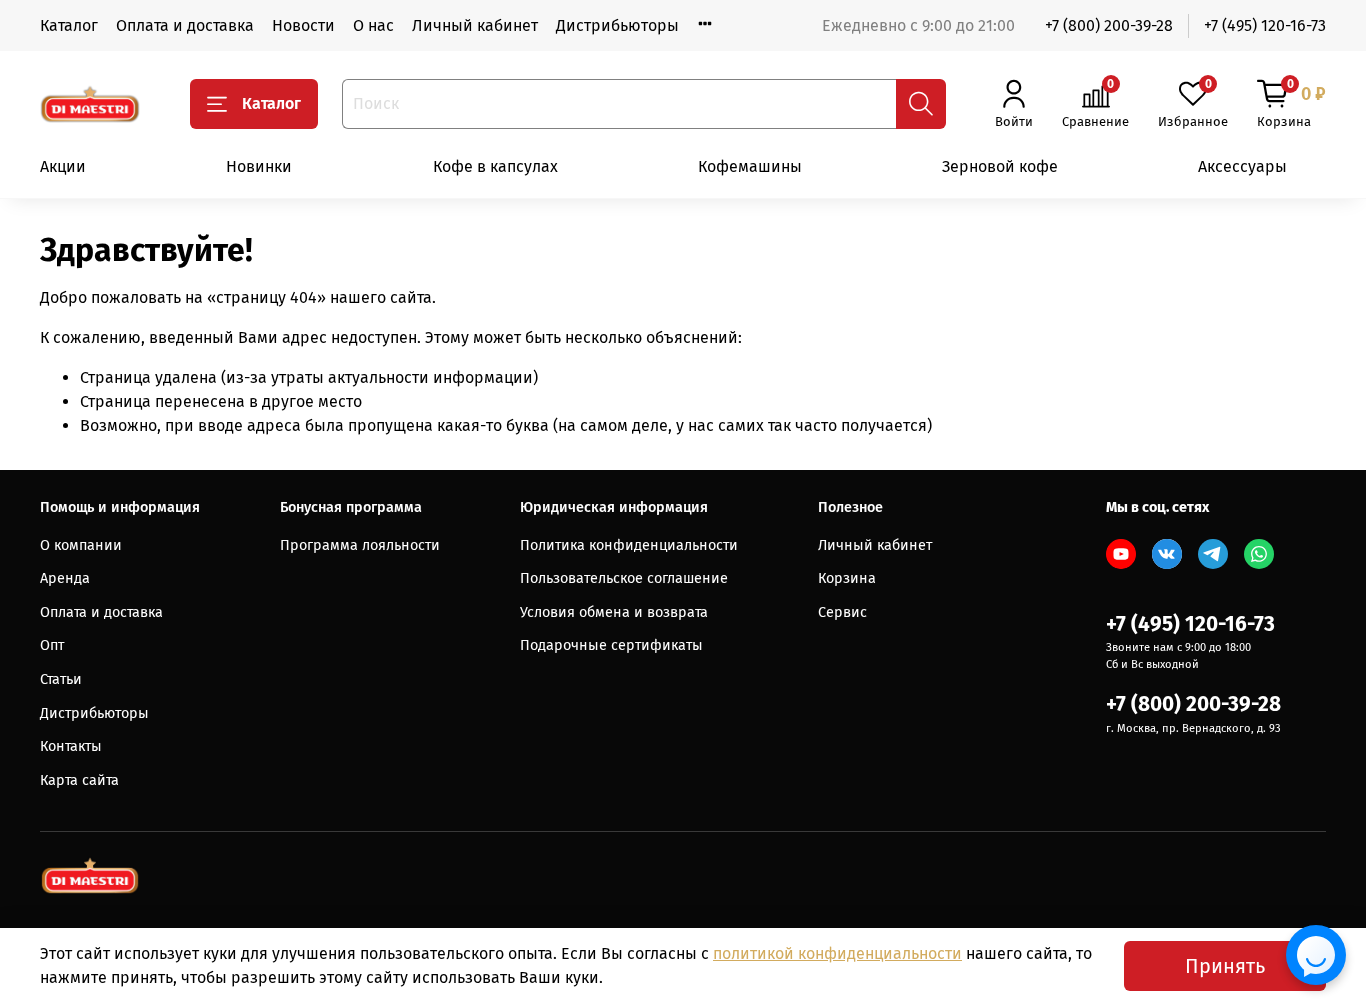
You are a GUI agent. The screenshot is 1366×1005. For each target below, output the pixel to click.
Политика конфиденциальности (629, 545)
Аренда (65, 578)
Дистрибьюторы (617, 25)
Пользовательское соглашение (624, 578)
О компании (81, 545)
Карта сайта (79, 780)
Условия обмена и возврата (614, 612)
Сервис (842, 612)
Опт (52, 645)
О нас (373, 25)
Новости (303, 25)
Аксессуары (1242, 166)
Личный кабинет (475, 25)
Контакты (71, 746)
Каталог (69, 25)
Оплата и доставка (185, 25)
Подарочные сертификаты (611, 645)
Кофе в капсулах (495, 166)
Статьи (61, 679)
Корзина (847, 578)
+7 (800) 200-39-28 (1109, 25)
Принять (1225, 966)
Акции (63, 166)
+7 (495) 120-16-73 (1265, 25)
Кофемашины (750, 166)
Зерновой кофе (1000, 166)
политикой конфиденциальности (837, 953)
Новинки (259, 166)
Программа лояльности (360, 545)
